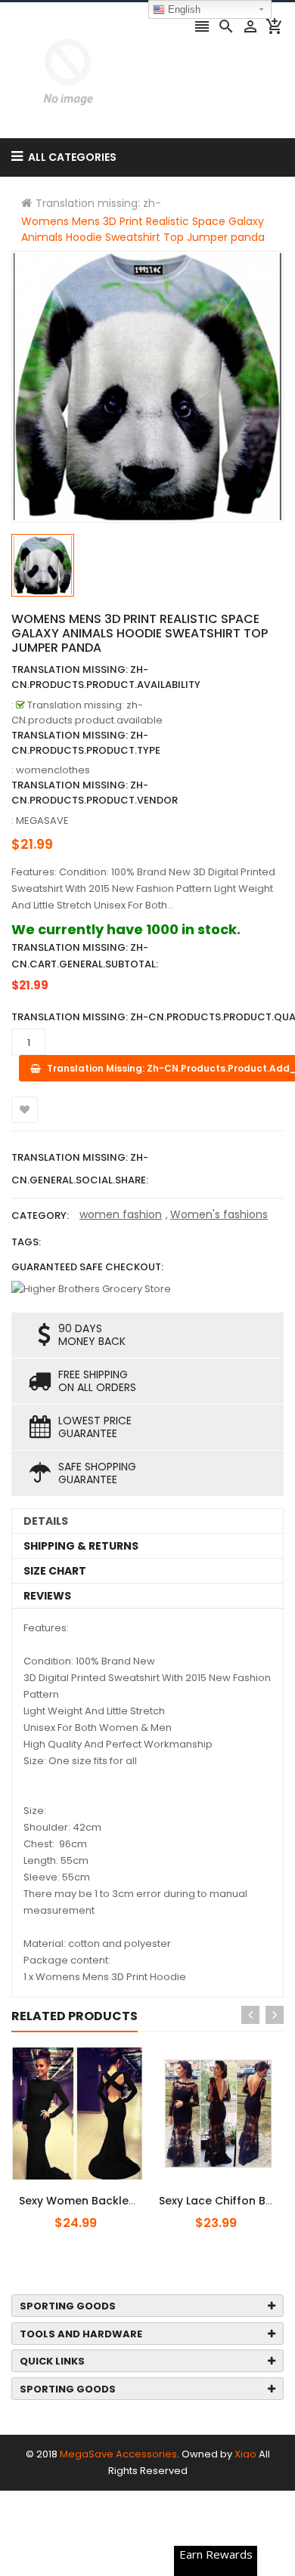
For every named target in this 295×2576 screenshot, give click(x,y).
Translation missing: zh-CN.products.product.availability (106, 677)
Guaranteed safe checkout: (87, 1267)
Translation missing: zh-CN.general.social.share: (80, 1169)
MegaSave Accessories (118, 2454)
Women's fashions (219, 1214)
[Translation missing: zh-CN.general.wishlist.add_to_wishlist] (25, 1110)
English (183, 9)
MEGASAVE (42, 821)
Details (46, 1521)
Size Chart (55, 1571)
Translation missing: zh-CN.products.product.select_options (109, 2192)
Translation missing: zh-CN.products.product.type (86, 743)
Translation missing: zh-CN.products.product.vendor (95, 793)
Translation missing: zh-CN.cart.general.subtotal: (85, 956)
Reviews (47, 1596)
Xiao (245, 2454)
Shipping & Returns (81, 1546)
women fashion (121, 1214)
